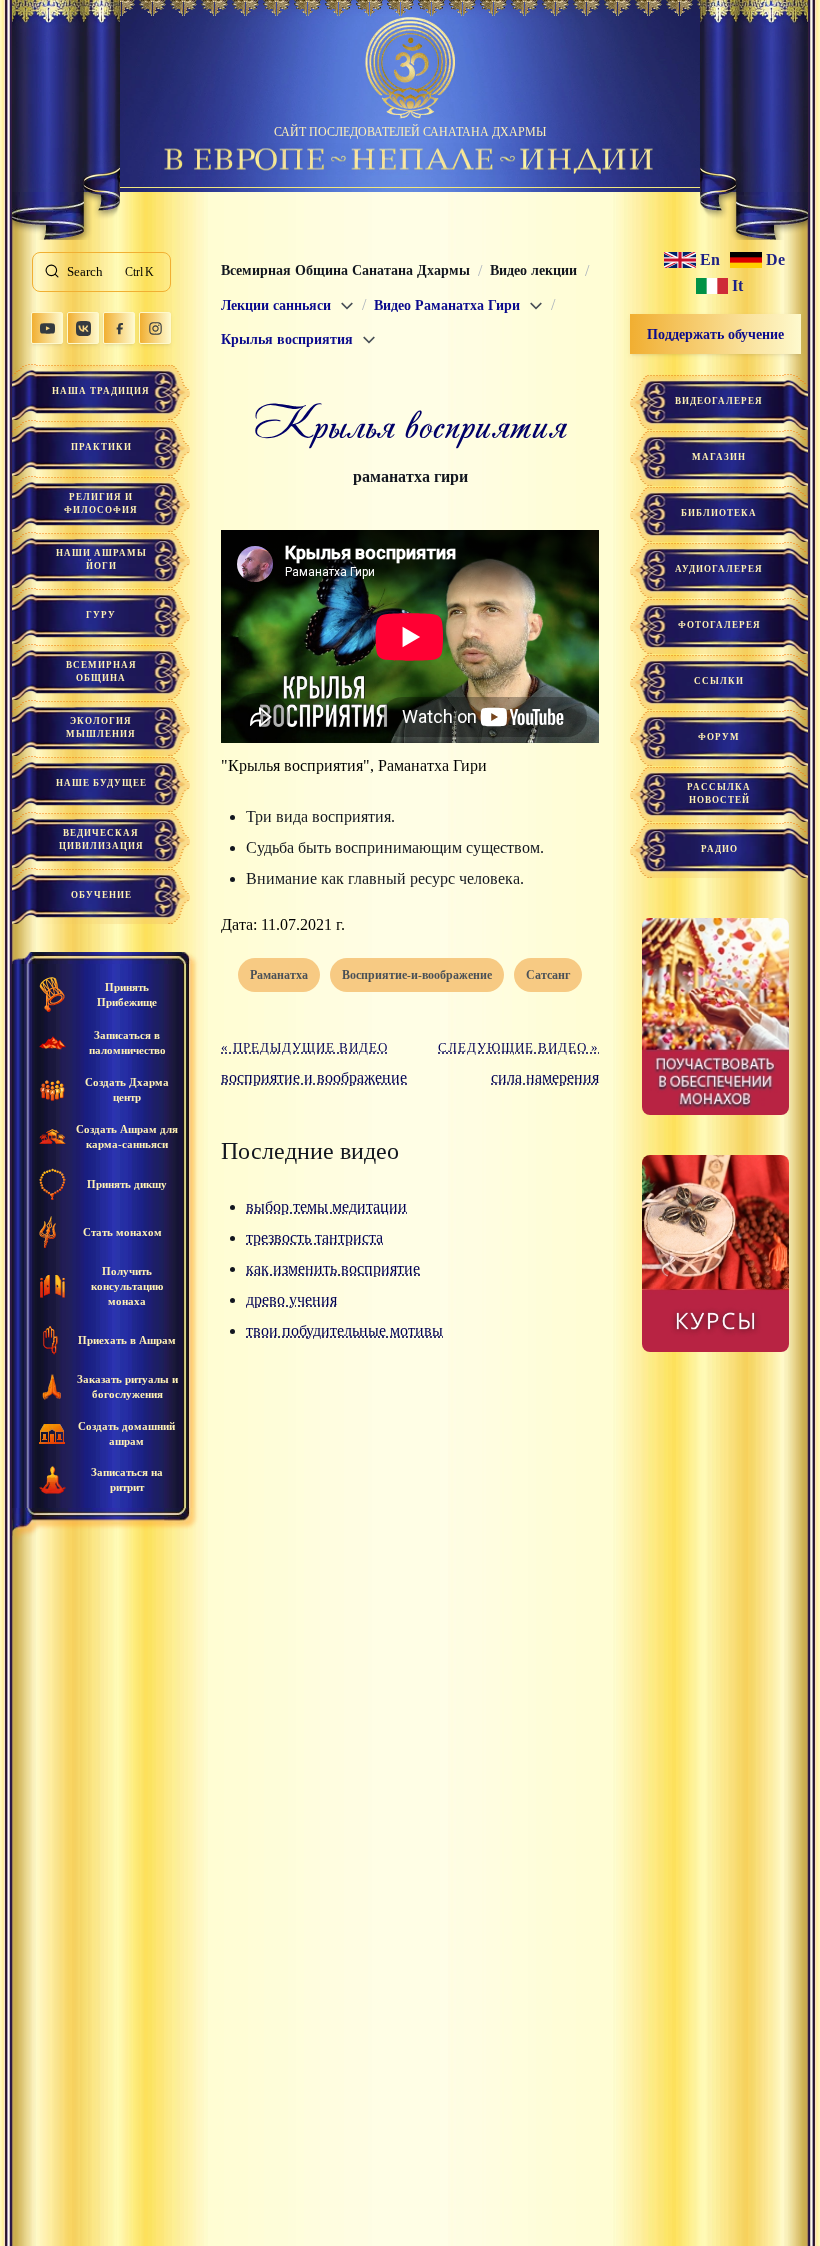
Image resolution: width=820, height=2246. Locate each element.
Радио (719, 849)
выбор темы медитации (326, 1206)
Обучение (101, 895)
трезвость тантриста (314, 1237)
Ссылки (719, 681)
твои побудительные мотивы (344, 1330)
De (775, 260)
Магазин (719, 457)
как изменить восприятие (333, 1268)
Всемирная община (101, 671)
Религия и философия (101, 503)
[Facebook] (119, 328)
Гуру (101, 615)
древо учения (291, 1299)
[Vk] (83, 328)
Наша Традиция (101, 391)
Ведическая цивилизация (101, 839)
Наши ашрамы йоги (101, 559)
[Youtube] (47, 328)
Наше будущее (101, 783)
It (737, 286)
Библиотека (719, 513)
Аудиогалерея (719, 569)
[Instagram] (155, 328)
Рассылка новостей (719, 793)
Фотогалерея (719, 625)
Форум (719, 737)
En (710, 260)
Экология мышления (101, 727)
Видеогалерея (719, 401)
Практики (101, 447)
